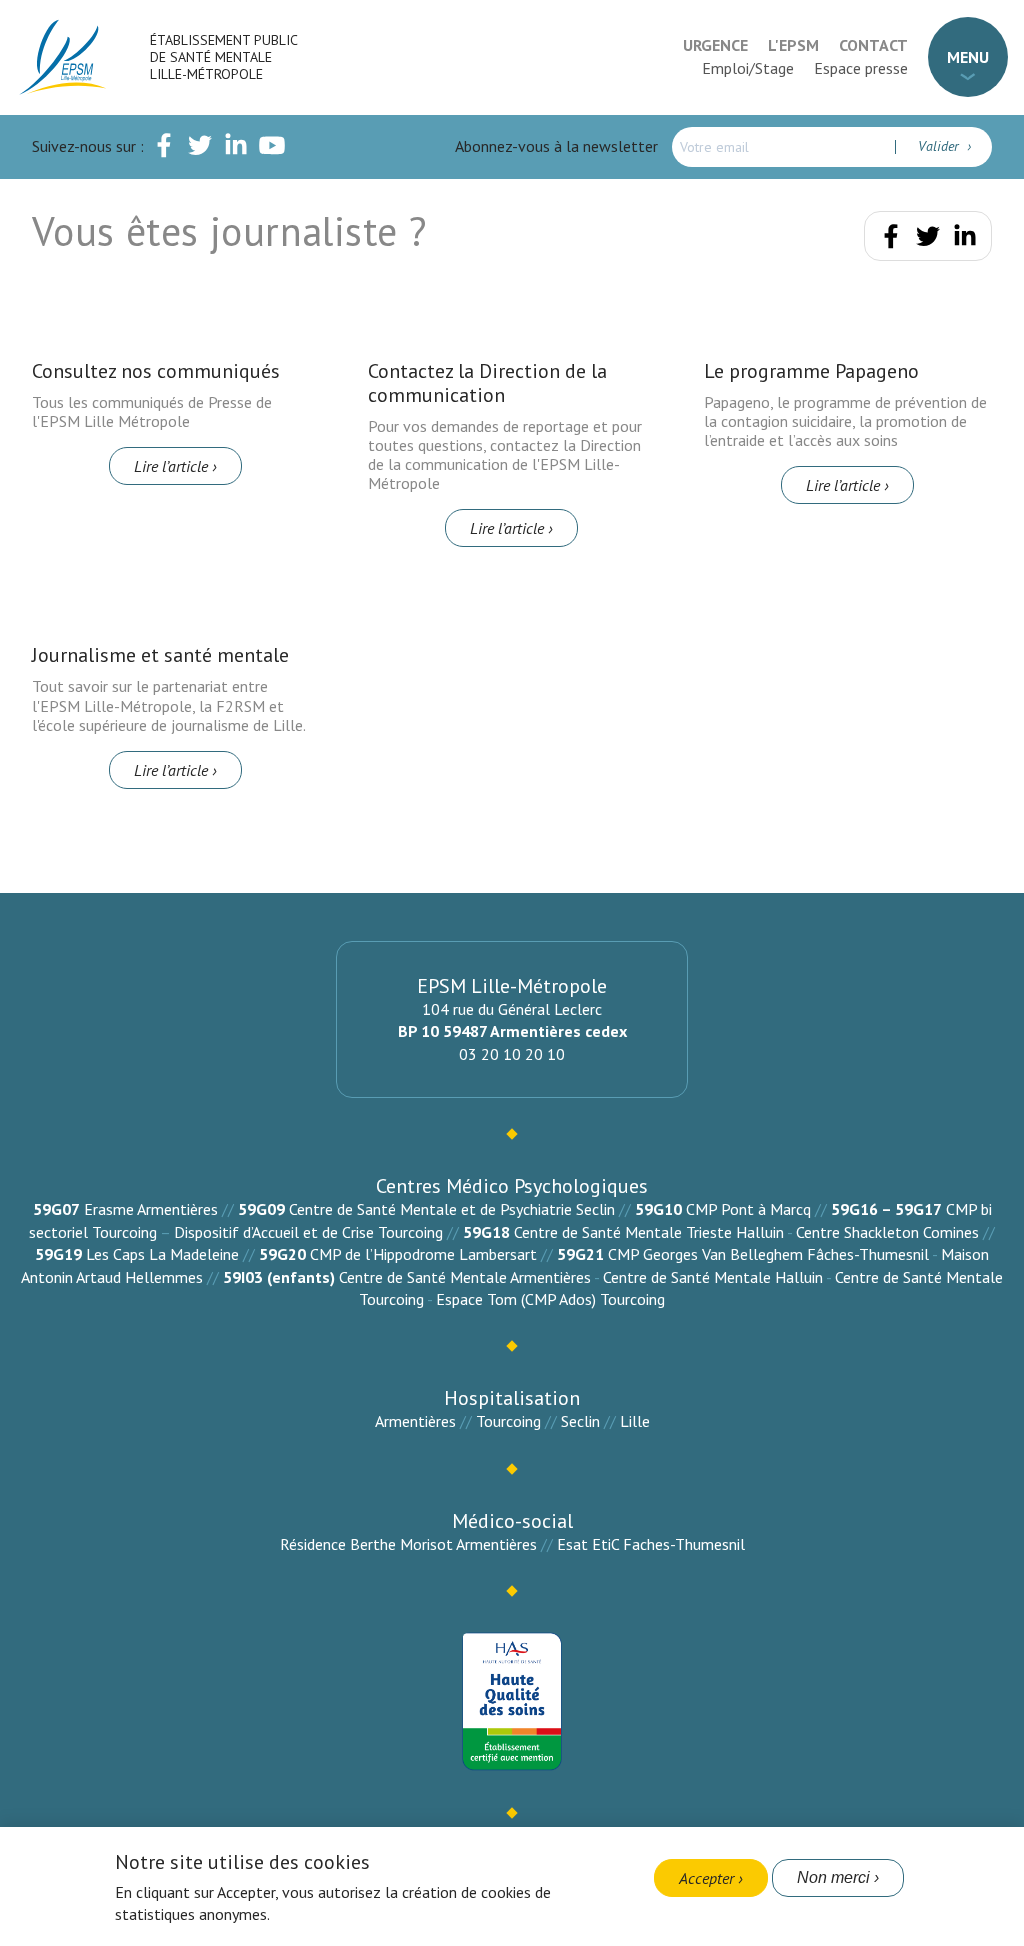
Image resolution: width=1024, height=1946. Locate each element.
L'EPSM (793, 45)
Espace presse (861, 68)
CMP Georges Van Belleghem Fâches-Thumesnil (768, 1254)
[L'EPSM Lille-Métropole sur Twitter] (200, 149)
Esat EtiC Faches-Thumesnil (651, 1544)
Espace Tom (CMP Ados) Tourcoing (550, 1299)
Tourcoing (508, 1421)
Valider (940, 146)
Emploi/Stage (748, 68)
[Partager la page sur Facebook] (891, 240)
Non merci (833, 1877)
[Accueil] (64, 57)
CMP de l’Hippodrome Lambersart (423, 1254)
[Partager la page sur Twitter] (928, 240)
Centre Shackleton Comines (887, 1232)
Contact (873, 45)
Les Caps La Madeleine (162, 1254)
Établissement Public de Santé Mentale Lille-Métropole (223, 57)
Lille (635, 1421)
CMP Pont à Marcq (748, 1209)
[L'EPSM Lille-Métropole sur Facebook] (164, 149)
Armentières (415, 1421)
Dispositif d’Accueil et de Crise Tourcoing (308, 1232)
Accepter (706, 1878)
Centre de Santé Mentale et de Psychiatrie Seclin (452, 1209)
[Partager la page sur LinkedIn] (965, 240)
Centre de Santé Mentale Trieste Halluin (649, 1232)
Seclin (580, 1421)
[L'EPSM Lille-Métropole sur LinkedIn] (236, 149)
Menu (968, 57)
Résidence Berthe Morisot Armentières (408, 1544)
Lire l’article (171, 466)
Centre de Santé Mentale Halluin (713, 1277)
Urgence (715, 45)
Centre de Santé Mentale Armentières (465, 1277)
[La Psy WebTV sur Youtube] (272, 149)
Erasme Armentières (151, 1209)
